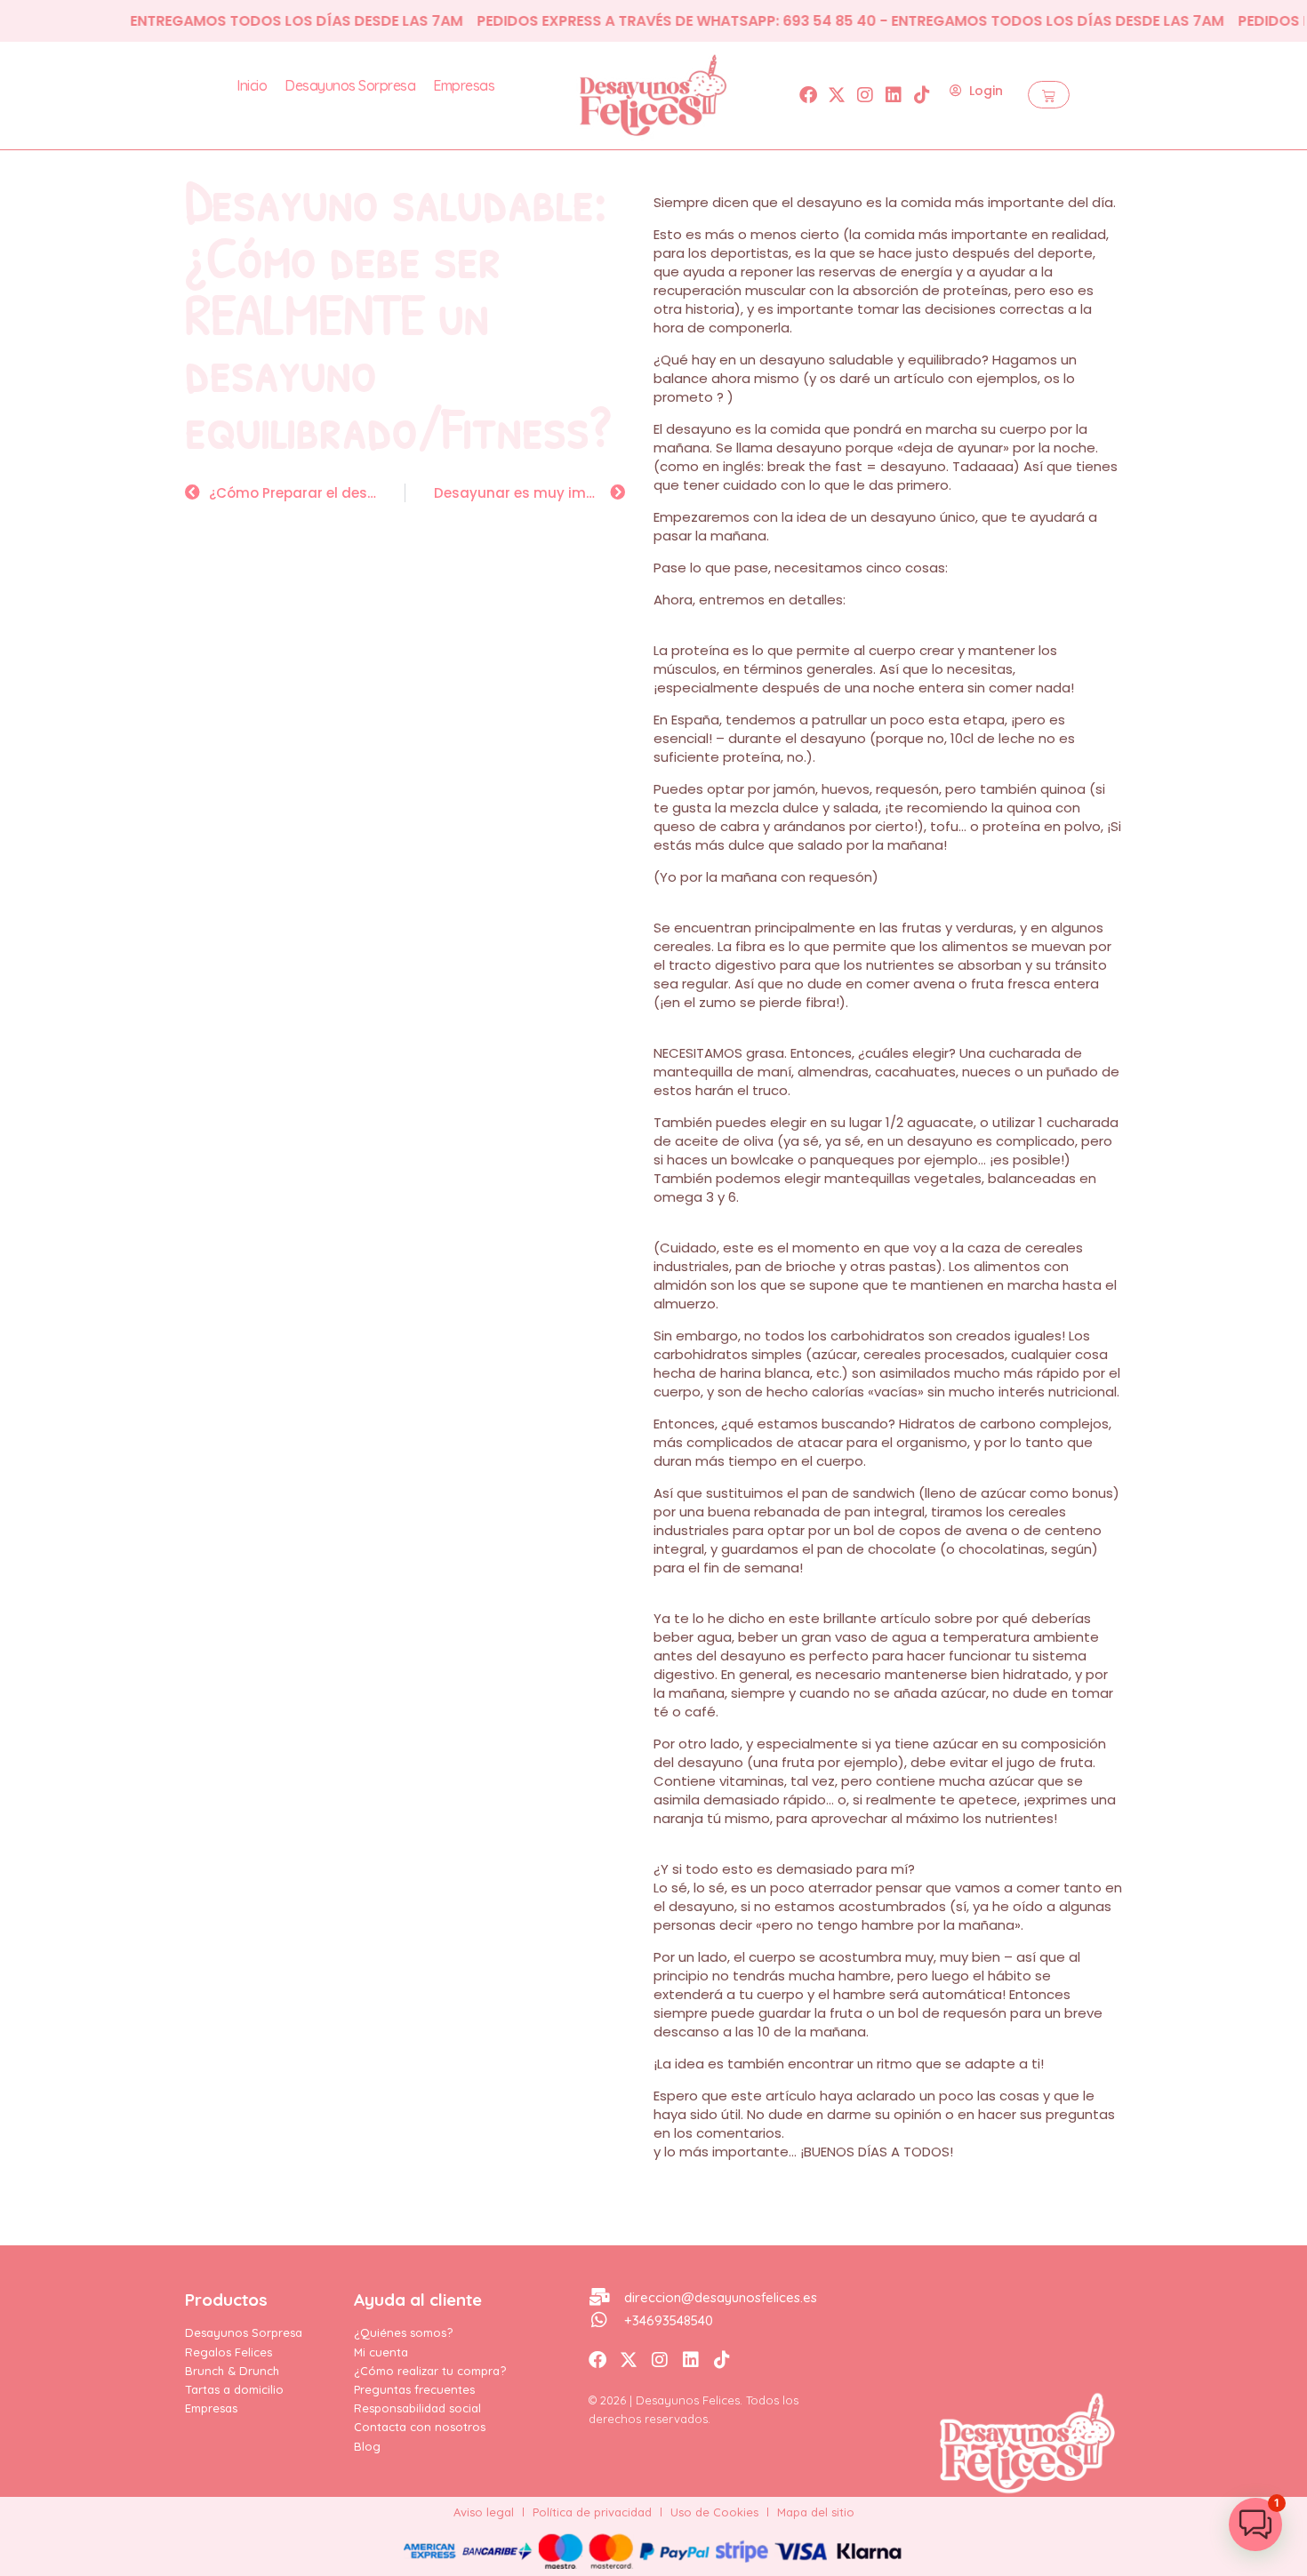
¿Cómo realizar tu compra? (430, 2371)
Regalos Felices (229, 2352)
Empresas (464, 85)
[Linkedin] (894, 95)
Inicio (252, 85)
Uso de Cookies (714, 2512)
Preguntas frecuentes (414, 2389)
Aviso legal (484, 2512)
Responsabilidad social (417, 2408)
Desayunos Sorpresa (350, 85)
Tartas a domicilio (234, 2389)
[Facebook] (808, 95)
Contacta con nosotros (420, 2427)
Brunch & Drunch (232, 2371)
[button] (1255, 2524)
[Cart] (1049, 95)
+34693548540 (669, 2320)
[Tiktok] (922, 95)
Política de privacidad (592, 2512)
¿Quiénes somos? (403, 2332)
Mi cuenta (381, 2352)
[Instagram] (865, 95)
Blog (367, 2446)
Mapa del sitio (816, 2512)
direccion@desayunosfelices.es (721, 2297)
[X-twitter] (837, 95)
